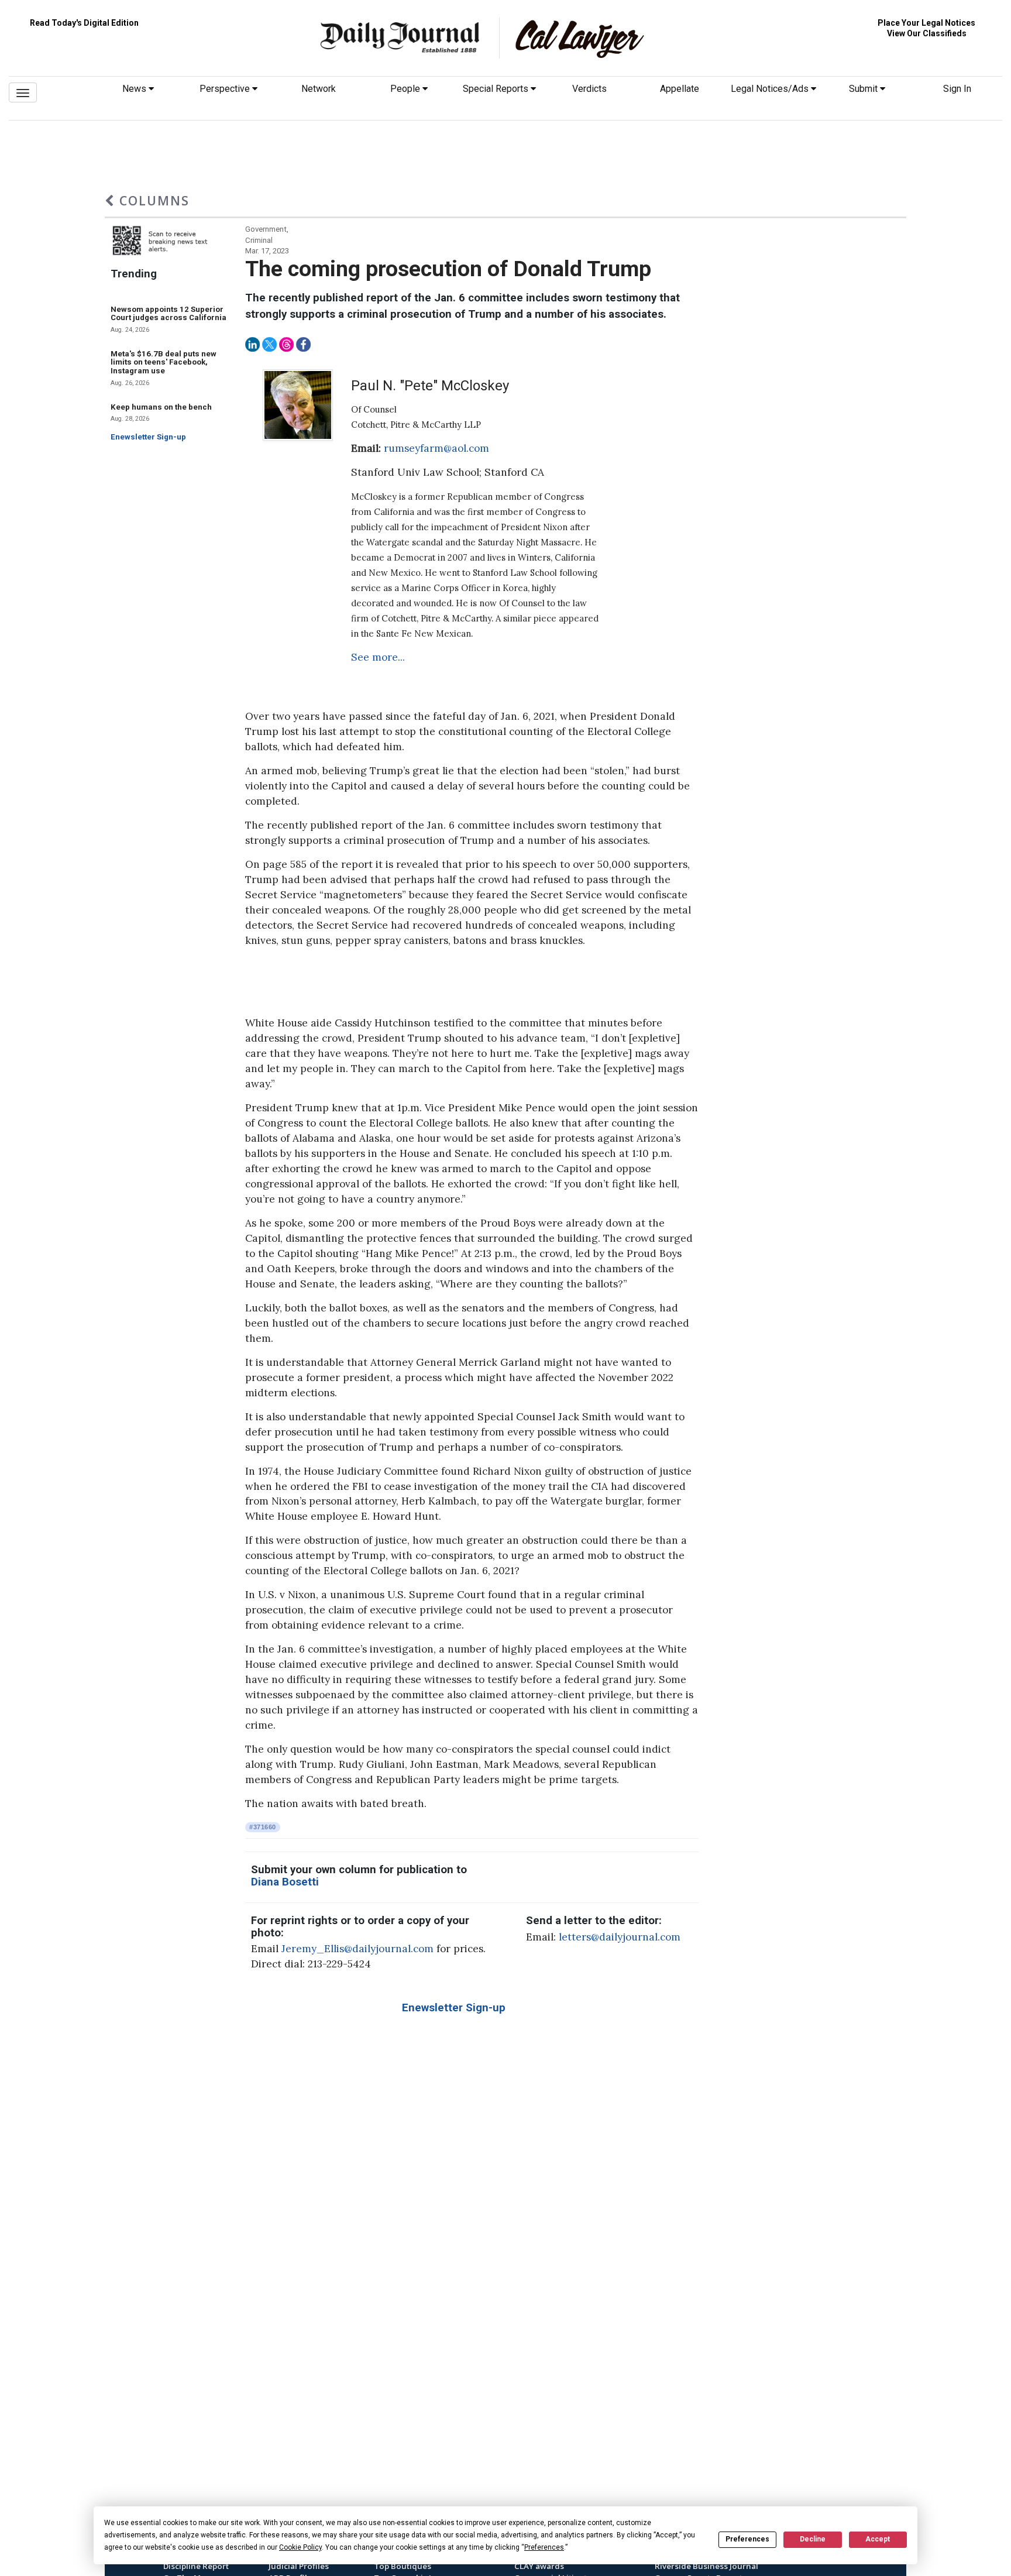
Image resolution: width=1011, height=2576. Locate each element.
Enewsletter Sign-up (148, 437)
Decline (813, 2539)
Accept (878, 2539)
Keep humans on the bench (161, 407)
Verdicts (589, 89)
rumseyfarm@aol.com (436, 448)
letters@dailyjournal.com (620, 1937)
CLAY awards (539, 2566)
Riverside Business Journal (706, 2566)
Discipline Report (196, 2566)
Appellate (680, 89)
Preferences (747, 2539)
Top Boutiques (403, 2566)
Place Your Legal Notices (926, 23)
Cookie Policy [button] (300, 2547)
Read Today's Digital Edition (84, 23)
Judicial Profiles (299, 2566)
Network (319, 89)
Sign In (957, 89)
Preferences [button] (544, 2547)
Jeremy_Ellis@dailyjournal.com (357, 1949)
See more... (378, 657)
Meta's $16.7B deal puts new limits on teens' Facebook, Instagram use (164, 362)
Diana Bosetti (285, 1882)
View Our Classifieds (927, 33)
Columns (152, 200)
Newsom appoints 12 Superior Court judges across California (168, 314)
